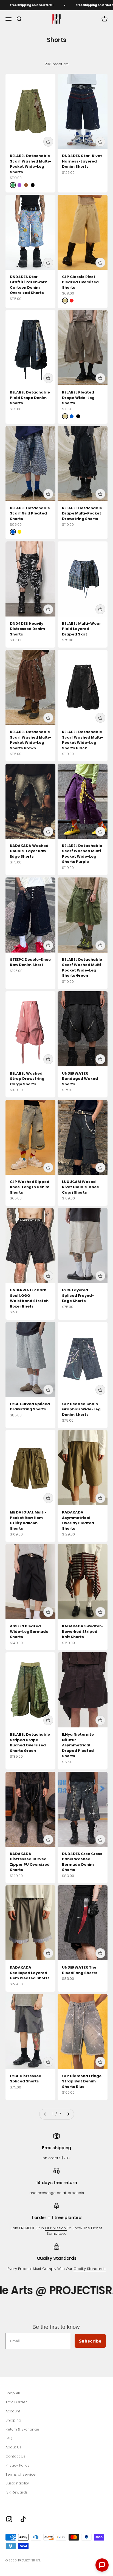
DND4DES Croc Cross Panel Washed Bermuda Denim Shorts (82, 1862)
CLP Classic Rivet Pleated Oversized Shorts (80, 282)
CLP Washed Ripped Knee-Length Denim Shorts (30, 1187)
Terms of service (21, 2474)
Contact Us (15, 2456)
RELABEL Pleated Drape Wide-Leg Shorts (78, 398)
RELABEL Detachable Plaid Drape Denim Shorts (30, 398)
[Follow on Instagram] (9, 2519)
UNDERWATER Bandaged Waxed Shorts (80, 1079)
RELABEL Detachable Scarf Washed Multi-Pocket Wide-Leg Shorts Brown (30, 740)
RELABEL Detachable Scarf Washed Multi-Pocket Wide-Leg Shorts (30, 164)
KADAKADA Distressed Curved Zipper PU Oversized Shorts (30, 1862)
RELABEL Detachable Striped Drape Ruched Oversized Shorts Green (30, 1743)
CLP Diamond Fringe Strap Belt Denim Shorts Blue (82, 2081)
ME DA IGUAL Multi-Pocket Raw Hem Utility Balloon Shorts (28, 1520)
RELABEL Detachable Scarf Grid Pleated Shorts (30, 513)
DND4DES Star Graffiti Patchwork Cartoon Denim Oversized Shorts (28, 285)
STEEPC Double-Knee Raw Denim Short (30, 962)
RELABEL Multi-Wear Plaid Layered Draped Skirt (81, 629)
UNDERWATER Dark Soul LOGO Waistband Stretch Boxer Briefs (29, 1298)
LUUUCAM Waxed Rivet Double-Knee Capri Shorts (80, 1187)
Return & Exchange (22, 2429)
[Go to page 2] (68, 2114)
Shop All (13, 2393)
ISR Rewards (17, 2492)
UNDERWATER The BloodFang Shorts (80, 1970)
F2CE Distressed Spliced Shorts (26, 2079)
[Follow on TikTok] (23, 2519)
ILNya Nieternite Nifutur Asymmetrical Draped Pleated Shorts (78, 1745)
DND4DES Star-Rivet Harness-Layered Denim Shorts (82, 161)
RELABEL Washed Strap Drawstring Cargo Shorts (27, 1079)
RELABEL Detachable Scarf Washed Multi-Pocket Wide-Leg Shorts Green (83, 968)
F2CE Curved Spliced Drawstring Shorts (30, 1407)
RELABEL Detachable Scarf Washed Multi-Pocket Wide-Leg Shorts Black (83, 740)
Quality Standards (90, 2269)
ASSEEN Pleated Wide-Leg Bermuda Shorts (29, 1631)
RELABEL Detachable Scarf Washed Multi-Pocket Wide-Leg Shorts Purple (83, 854)
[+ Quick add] (48, 142)
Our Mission (56, 2228)
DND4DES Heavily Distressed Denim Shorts (27, 629)
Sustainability (17, 2483)
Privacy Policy (17, 2465)
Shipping (13, 2420)
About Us (13, 2447)
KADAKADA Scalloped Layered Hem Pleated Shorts (30, 1973)
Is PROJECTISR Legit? (23, 2501)
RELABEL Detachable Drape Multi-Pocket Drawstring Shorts (82, 513)
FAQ (9, 2438)
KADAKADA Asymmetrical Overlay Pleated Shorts (78, 1520)
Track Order (16, 2402)
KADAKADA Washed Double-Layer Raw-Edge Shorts (29, 851)
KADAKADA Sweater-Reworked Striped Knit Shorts (83, 1631)
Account (13, 2411)
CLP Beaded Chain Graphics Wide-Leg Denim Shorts (81, 1409)
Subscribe (90, 2341)
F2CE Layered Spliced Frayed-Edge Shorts (78, 1295)
